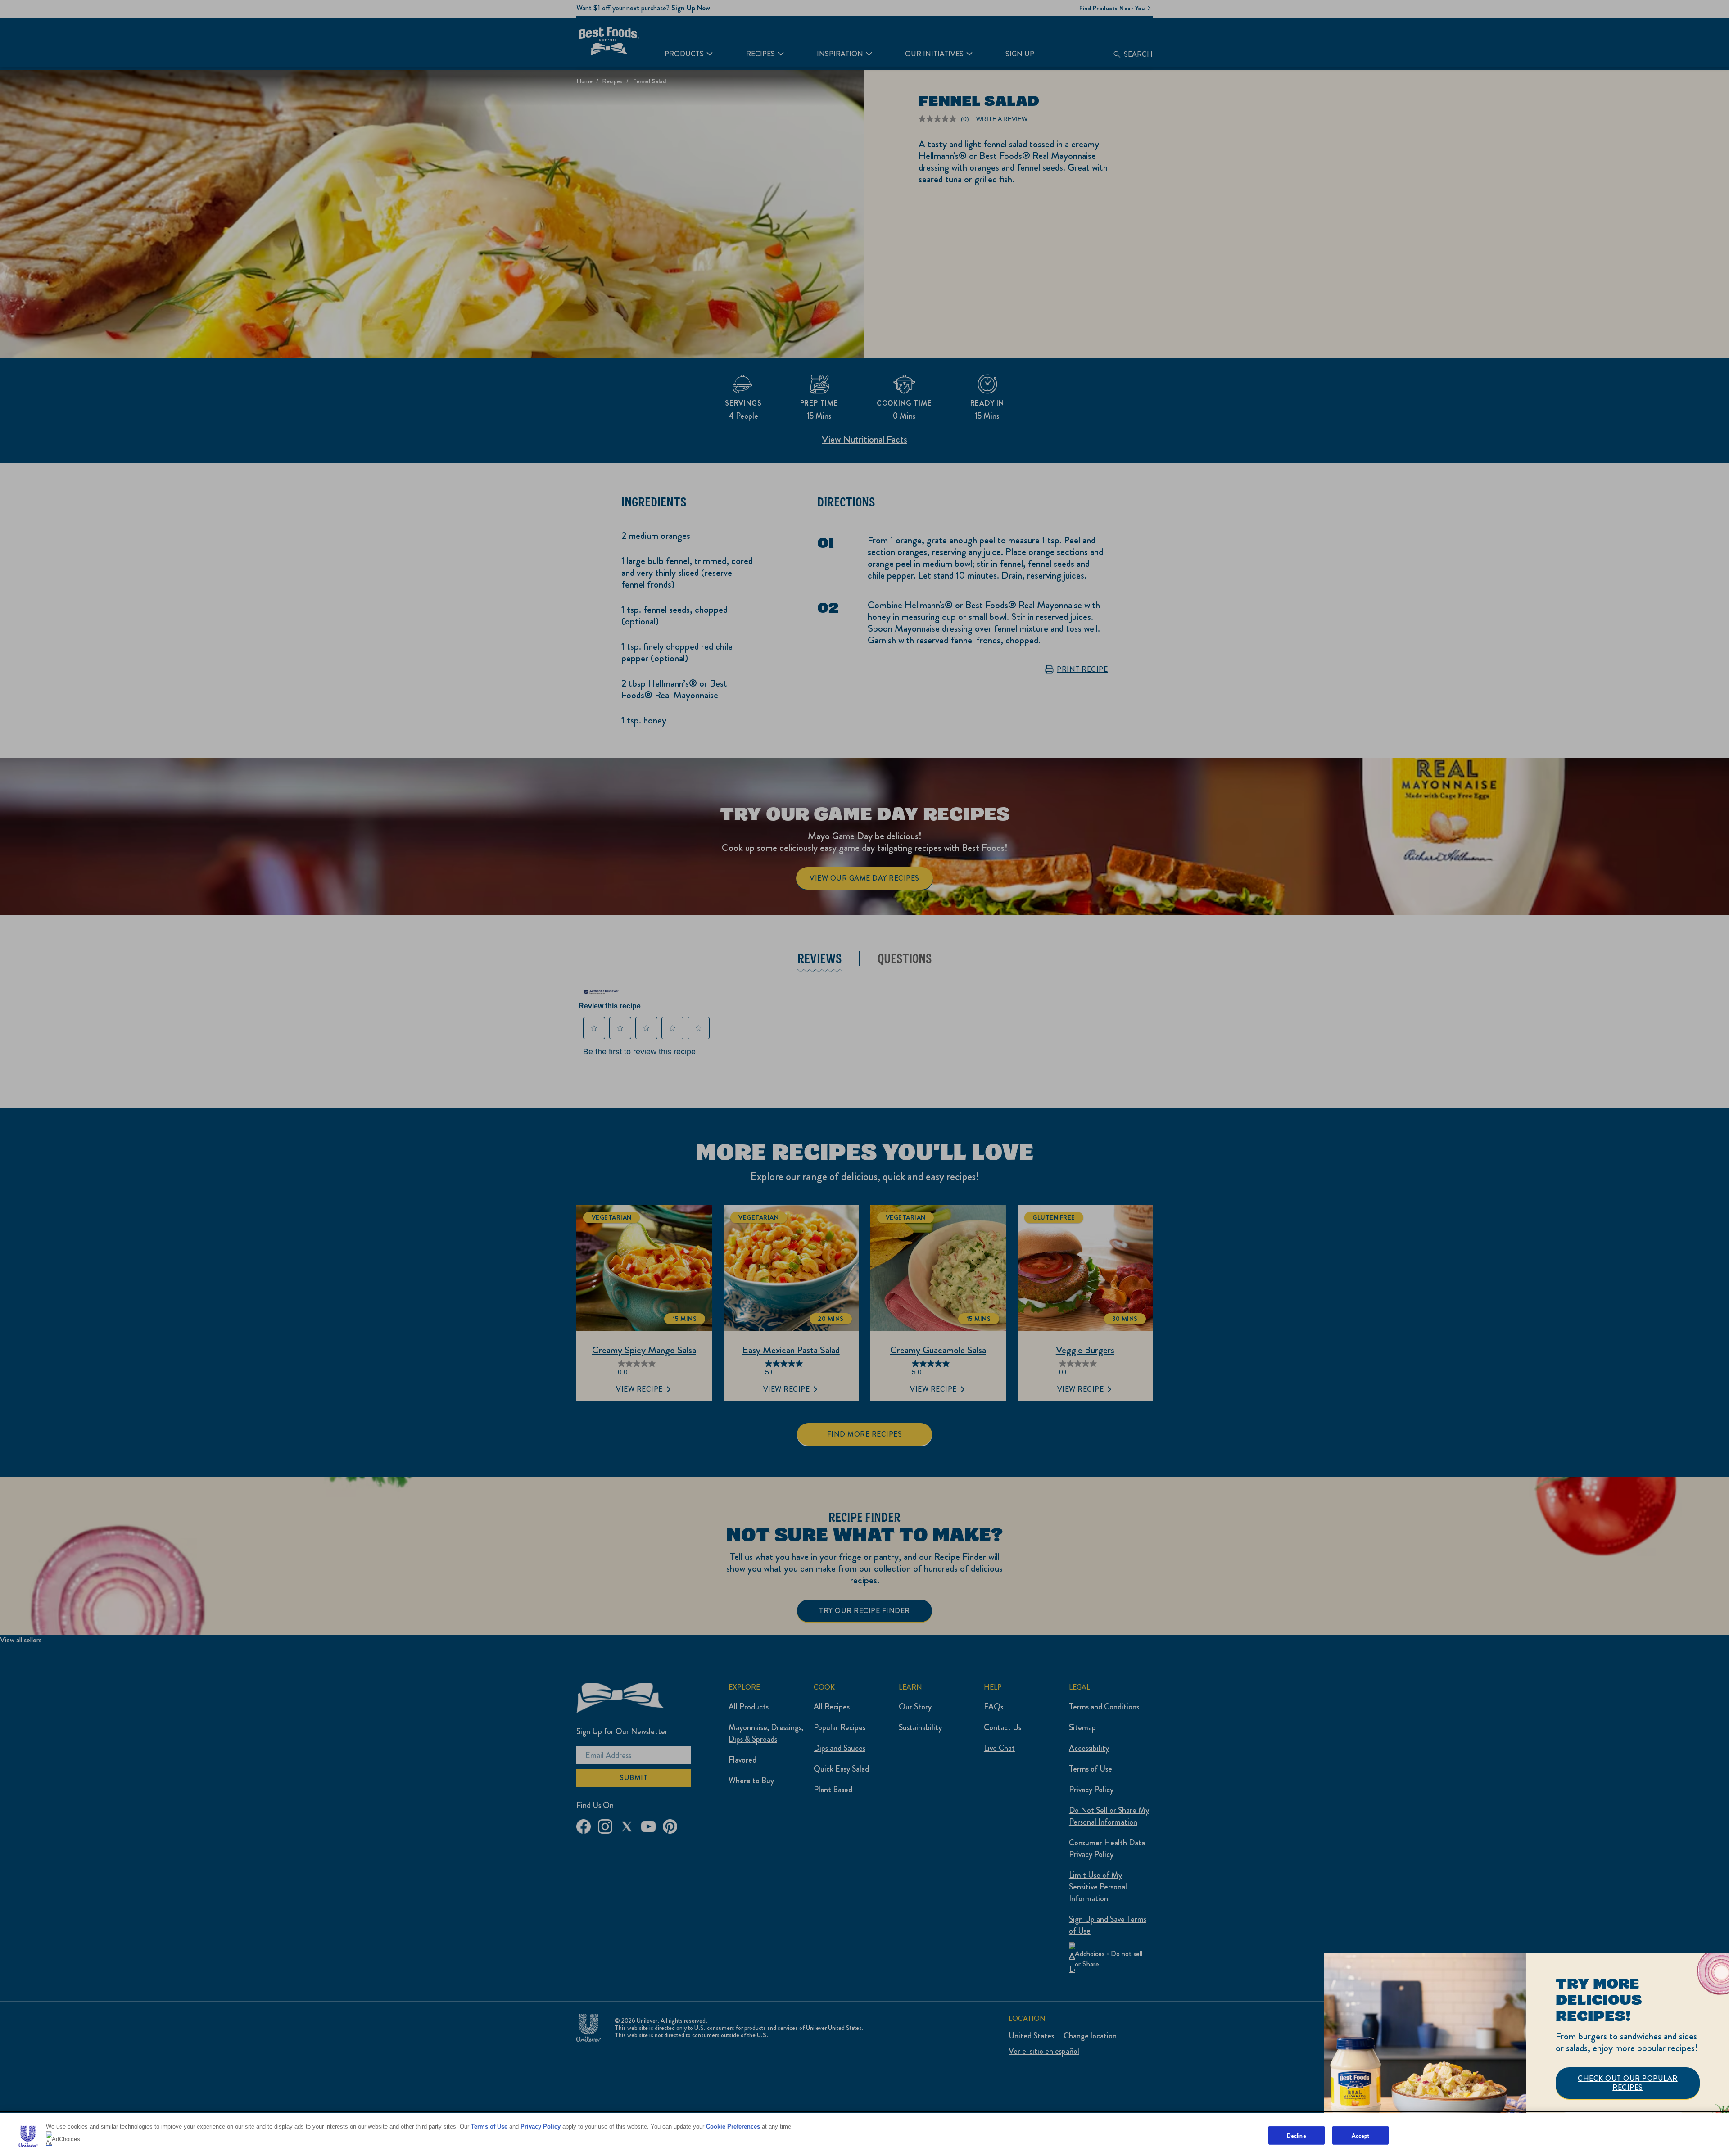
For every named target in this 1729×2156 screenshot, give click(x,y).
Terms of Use (489, 2127)
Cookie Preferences (733, 2127)
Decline (1297, 2135)
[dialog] (1526, 2055)
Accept (1360, 2135)
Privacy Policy (541, 2127)
